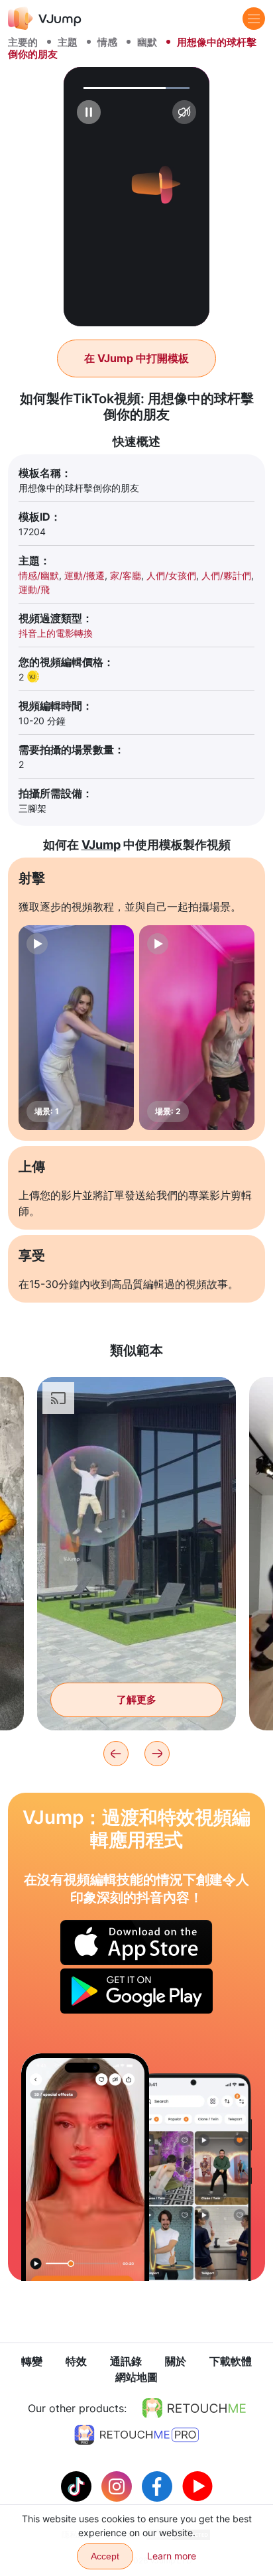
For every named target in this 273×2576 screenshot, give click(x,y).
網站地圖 (136, 2377)
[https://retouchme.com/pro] (136, 2435)
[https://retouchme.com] (194, 2408)
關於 (176, 2361)
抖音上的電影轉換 (56, 633)
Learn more (172, 2556)
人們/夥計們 (226, 575)
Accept (105, 2556)
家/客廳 (126, 575)
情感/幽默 (39, 575)
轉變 (32, 2361)
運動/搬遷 (84, 575)
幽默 (147, 42)
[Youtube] (197, 2485)
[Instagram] (118, 2485)
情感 (107, 42)
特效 (76, 2361)
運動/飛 (34, 589)
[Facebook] (159, 2485)
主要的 (23, 42)
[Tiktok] (78, 2485)
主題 (68, 42)
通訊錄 (126, 2361)
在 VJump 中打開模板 (136, 358)
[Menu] (254, 19)
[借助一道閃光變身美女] (85, 2167)
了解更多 (136, 1700)
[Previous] (116, 1754)
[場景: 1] (76, 1028)
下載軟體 (231, 2361)
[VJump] (45, 18)
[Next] (157, 1754)
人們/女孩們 (171, 575)
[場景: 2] (197, 1028)
